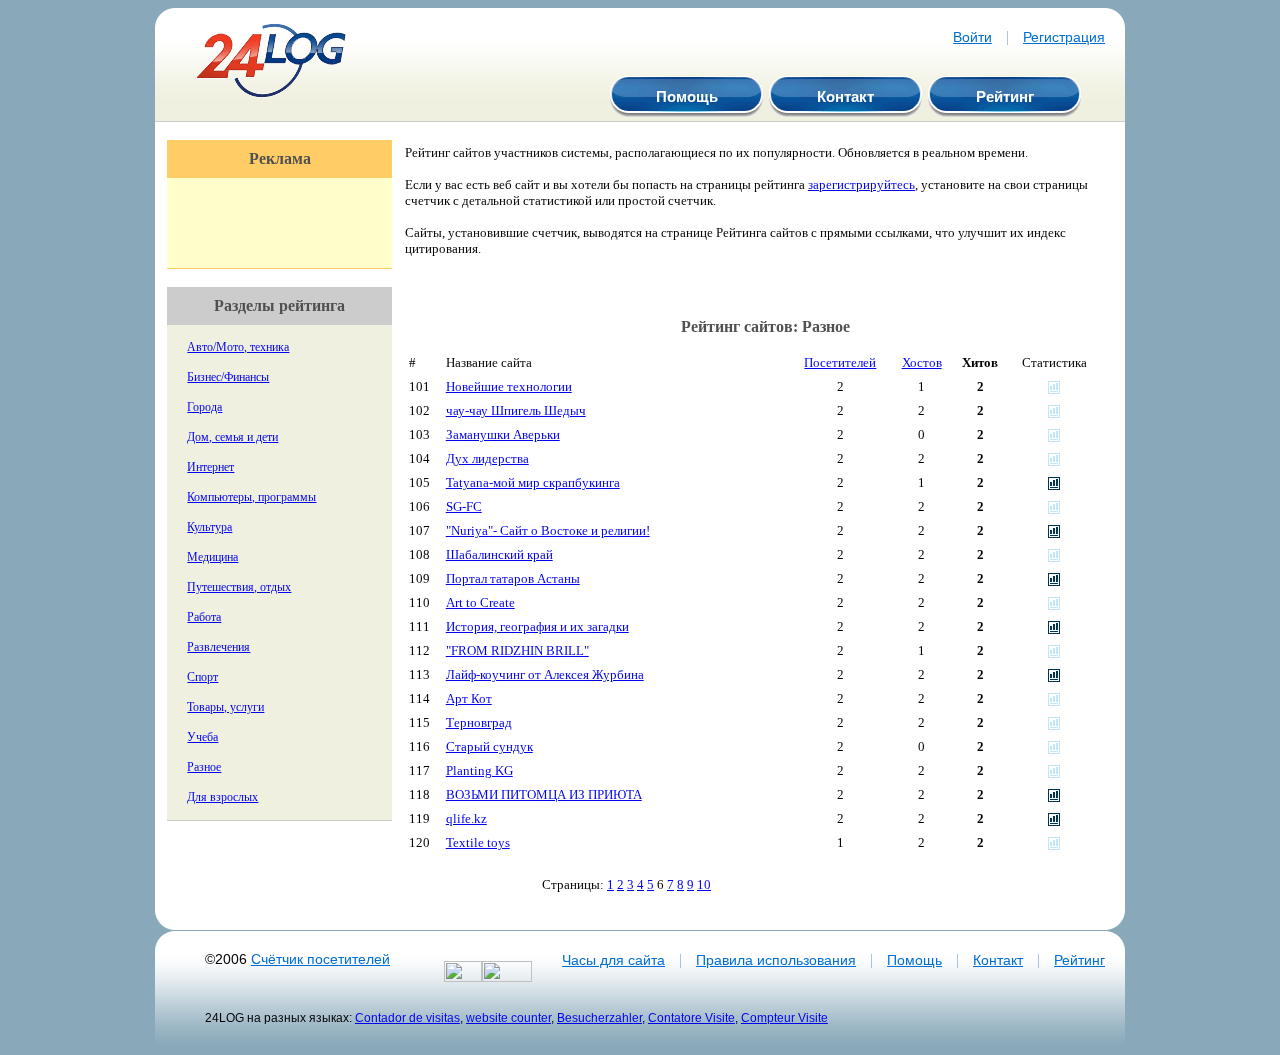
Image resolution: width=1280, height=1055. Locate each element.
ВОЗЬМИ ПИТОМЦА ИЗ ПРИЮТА (544, 794)
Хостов (922, 362)
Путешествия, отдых (239, 587)
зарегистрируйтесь (861, 184)
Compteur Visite (784, 1017)
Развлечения (218, 647)
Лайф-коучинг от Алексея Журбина (545, 674)
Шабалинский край (499, 554)
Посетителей (840, 362)
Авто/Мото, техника (238, 347)
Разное (204, 767)
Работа (204, 617)
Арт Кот (469, 698)
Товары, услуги (225, 707)
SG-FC (464, 506)
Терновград (479, 722)
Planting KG (479, 770)
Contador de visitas (407, 1017)
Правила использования (776, 960)
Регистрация (1064, 37)
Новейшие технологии (509, 386)
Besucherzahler (599, 1017)
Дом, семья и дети (232, 437)
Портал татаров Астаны (513, 578)
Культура (209, 527)
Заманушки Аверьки (503, 434)
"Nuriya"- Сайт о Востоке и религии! (548, 530)
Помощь (687, 96)
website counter (508, 1017)
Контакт (845, 96)
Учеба (202, 737)
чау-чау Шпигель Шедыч (516, 410)
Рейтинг (1005, 96)
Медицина (212, 557)
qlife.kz (466, 818)
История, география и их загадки (537, 626)
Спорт (202, 677)
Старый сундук (489, 746)
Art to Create (480, 602)
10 (704, 884)
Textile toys (478, 842)
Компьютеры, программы (251, 497)
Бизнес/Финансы (228, 377)
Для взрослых (222, 797)
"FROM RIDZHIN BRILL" (517, 650)
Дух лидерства (487, 458)
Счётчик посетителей (320, 959)
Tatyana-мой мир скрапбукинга (533, 482)
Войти (972, 37)
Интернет (210, 467)
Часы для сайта (613, 960)
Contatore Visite (691, 1017)
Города (204, 407)
